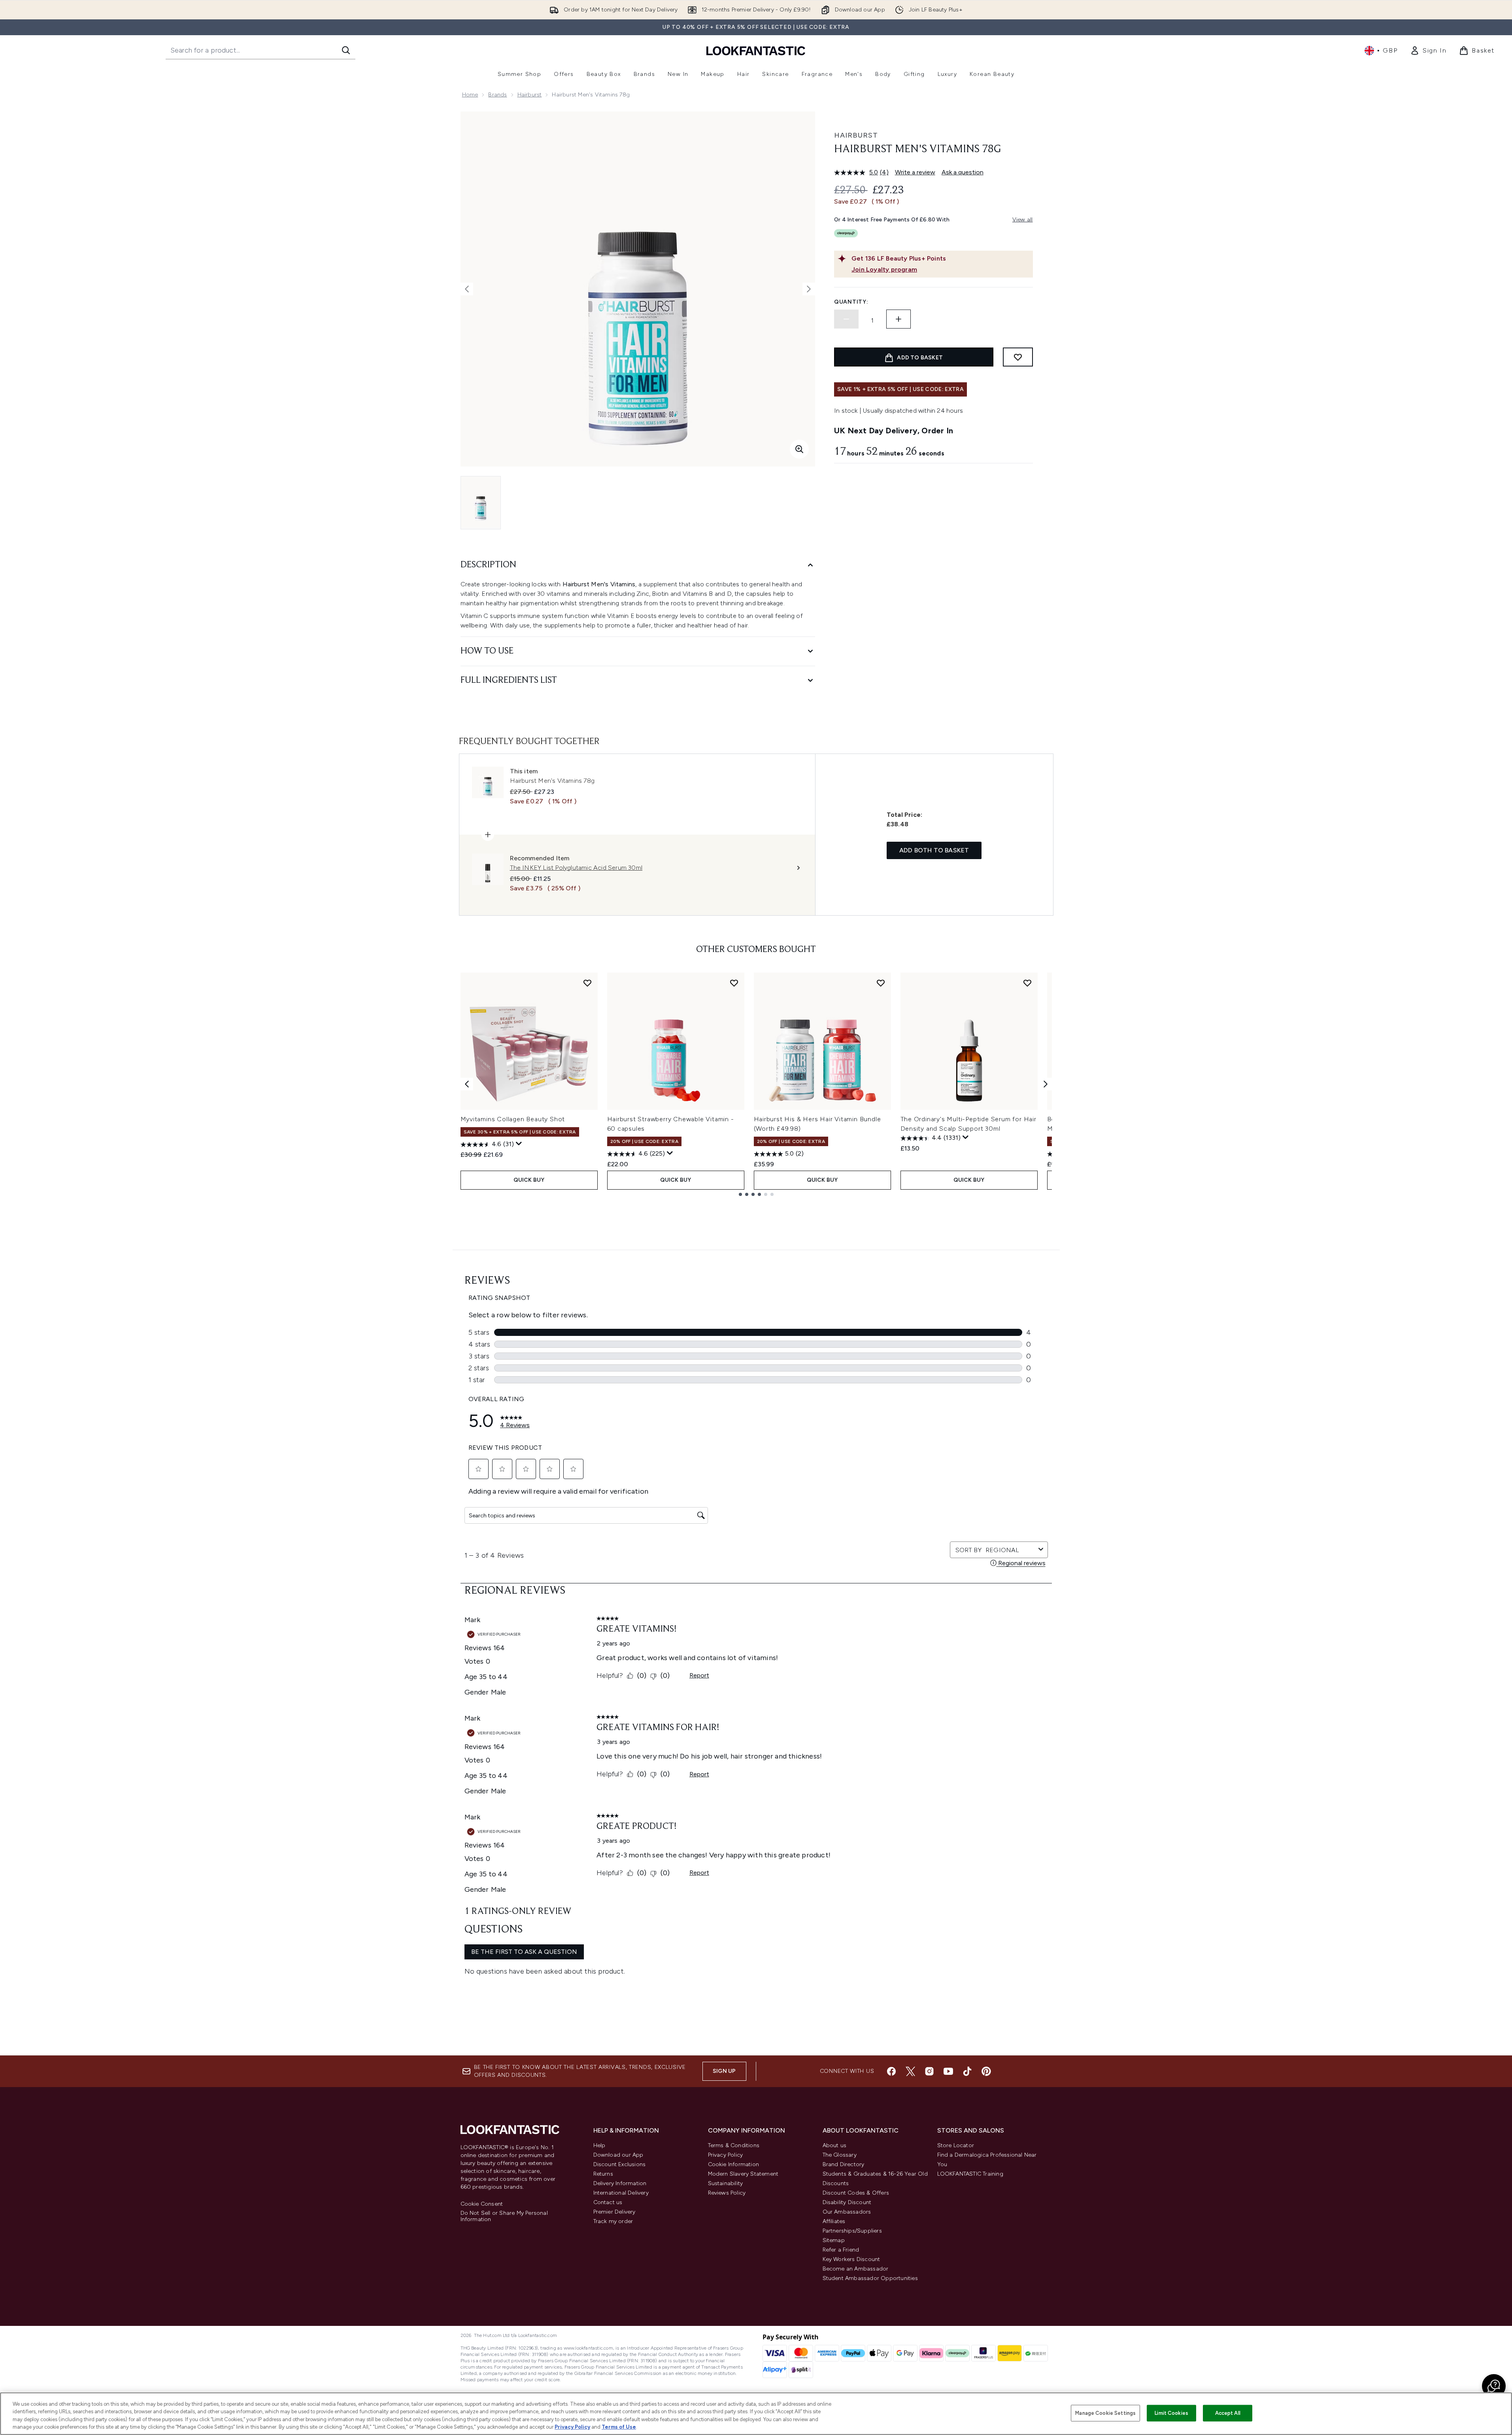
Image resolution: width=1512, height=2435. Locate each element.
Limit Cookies (1171, 2413)
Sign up (724, 2071)
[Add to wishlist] (1018, 357)
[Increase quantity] (899, 319)
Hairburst (530, 95)
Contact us (608, 2202)
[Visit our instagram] (929, 2071)
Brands (497, 95)
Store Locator (956, 2145)
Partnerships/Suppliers (852, 2231)
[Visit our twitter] (910, 2071)
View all (1023, 220)
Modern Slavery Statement (743, 2174)
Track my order (613, 2221)
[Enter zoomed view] (799, 449)
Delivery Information (620, 2183)
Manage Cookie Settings (1105, 2413)
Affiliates (834, 2221)
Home (470, 95)
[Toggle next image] (809, 289)
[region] (756, 2414)
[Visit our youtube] (948, 2071)
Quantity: (851, 302)
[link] (1428, 51)
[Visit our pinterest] (986, 2071)
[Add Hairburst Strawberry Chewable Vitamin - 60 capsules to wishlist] (734, 983)
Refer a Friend (841, 2250)
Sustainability (726, 2183)
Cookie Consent (482, 2204)
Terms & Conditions (734, 2145)
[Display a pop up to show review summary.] (519, 1144)
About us (835, 2145)
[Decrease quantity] (846, 319)
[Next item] (1046, 1084)
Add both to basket (934, 850)
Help (599, 2145)
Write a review (915, 172)
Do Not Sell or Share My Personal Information (504, 2216)
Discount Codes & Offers (856, 2193)
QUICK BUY (529, 1180)
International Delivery (621, 2193)
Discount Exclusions (620, 2164)
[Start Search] (346, 50)
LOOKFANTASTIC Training (970, 2174)
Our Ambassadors (847, 2212)
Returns (603, 2174)
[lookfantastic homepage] (756, 50)
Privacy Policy (726, 2155)
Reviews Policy (727, 2193)
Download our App (618, 2155)
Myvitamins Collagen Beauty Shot (513, 1119)
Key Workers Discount (851, 2259)
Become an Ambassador (856, 2269)
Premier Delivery (614, 2212)
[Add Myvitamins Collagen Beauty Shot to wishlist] (587, 983)
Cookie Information (734, 2164)
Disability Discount (847, 2202)
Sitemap (834, 2240)
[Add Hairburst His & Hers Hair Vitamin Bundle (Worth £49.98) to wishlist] (881, 983)
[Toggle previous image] (467, 289)
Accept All (1228, 2413)
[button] (1494, 2386)
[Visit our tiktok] (967, 2071)
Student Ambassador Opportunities (870, 2278)
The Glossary (840, 2155)
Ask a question (963, 172)
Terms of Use (619, 2427)
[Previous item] (467, 1084)
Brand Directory (844, 2164)
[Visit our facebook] (891, 2071)
